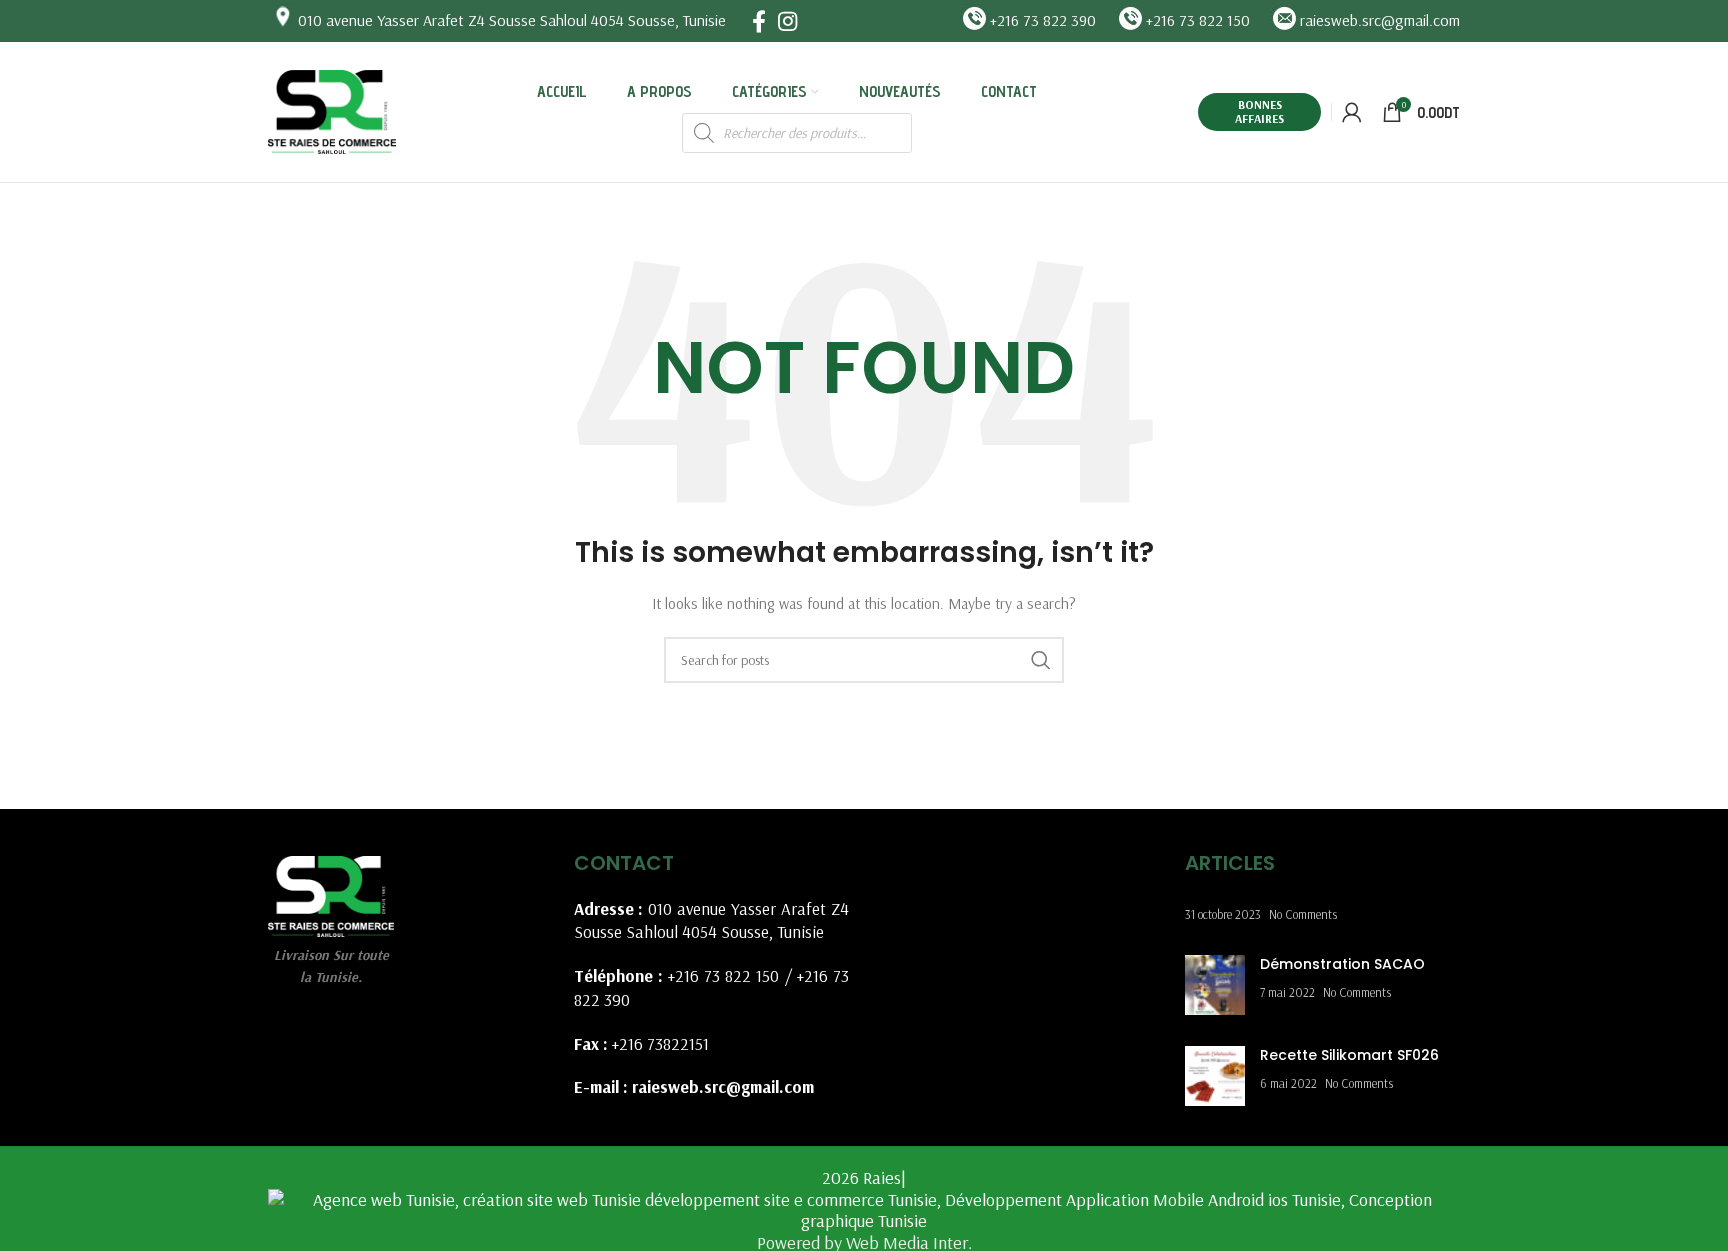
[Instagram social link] (787, 21)
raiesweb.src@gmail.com (723, 1086)
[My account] (1352, 112)
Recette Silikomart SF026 (1349, 1055)
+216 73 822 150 (724, 975)
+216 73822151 (660, 1043)
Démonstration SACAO (1342, 964)
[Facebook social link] (759, 21)
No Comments (1303, 914)
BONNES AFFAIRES (1259, 111)
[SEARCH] (1041, 660)
